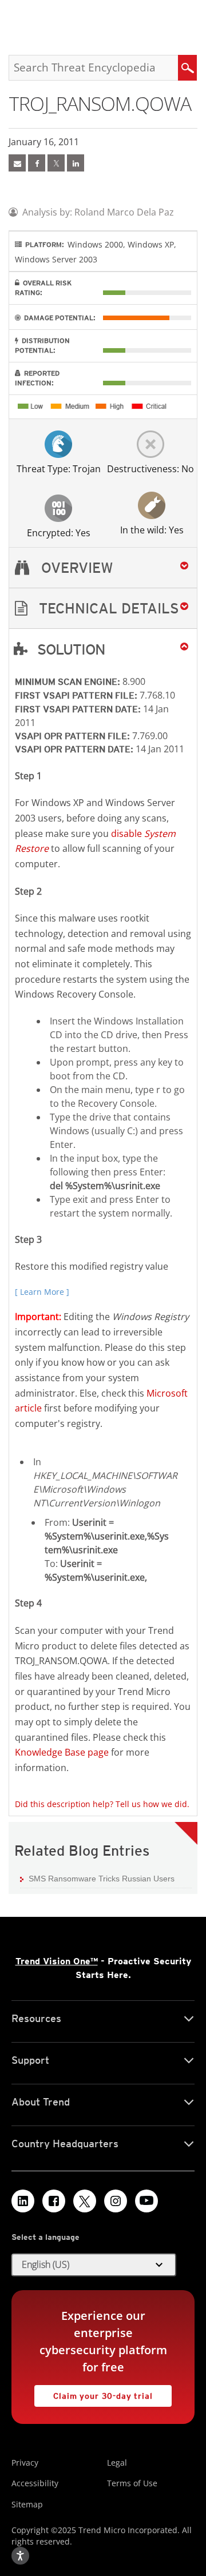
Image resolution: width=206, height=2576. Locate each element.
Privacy (25, 2463)
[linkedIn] (76, 163)
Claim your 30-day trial (94, 2393)
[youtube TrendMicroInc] (146, 2201)
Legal (117, 2463)
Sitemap (27, 2504)
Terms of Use (132, 2483)
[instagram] (116, 2201)
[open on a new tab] (85, 2201)
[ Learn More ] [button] (42, 1292)
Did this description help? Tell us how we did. (102, 1804)
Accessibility (35, 2483)
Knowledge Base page (62, 1752)
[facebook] (37, 163)
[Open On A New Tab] (56, 163)
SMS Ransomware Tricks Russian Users (102, 1879)
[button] (103, 609)
